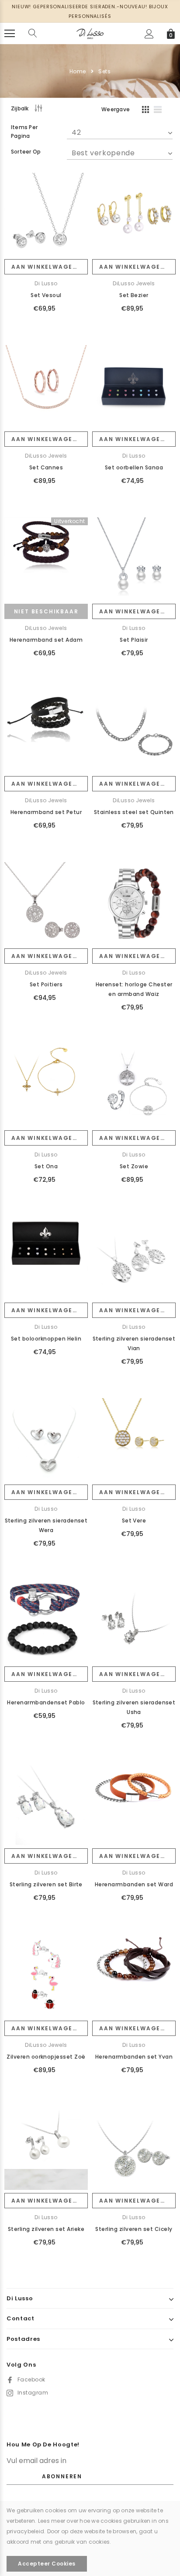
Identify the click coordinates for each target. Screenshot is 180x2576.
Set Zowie (134, 1166)
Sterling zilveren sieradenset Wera (46, 1525)
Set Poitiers (46, 984)
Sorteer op (26, 152)
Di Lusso (46, 283)
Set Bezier (134, 295)
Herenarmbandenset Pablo (46, 1702)
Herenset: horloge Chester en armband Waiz (134, 989)
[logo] (90, 33)
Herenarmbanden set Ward (134, 1884)
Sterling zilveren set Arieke (46, 2229)
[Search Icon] (33, 34)
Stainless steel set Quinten (134, 812)
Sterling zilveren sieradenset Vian (134, 1343)
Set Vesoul (46, 295)
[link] (46, 214)
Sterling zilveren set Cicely (134, 2229)
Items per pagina (24, 132)
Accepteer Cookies (47, 2564)
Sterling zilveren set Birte (46, 1884)
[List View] (161, 111)
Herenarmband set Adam (46, 640)
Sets (104, 71)
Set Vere (134, 1521)
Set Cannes (46, 467)
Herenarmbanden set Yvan (134, 2057)
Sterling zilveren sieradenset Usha (134, 1707)
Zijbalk (20, 108)
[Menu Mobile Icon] (10, 34)
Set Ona (46, 1166)
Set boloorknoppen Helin (46, 1339)
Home (78, 71)
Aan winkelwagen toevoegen (50, 267)
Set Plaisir (134, 640)
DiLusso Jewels (134, 283)
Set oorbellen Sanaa (134, 467)
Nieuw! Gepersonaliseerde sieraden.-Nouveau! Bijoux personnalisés (90, 11)
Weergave (116, 109)
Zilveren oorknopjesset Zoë (46, 2057)
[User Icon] (149, 34)
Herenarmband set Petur (46, 812)
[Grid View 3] (144, 111)
